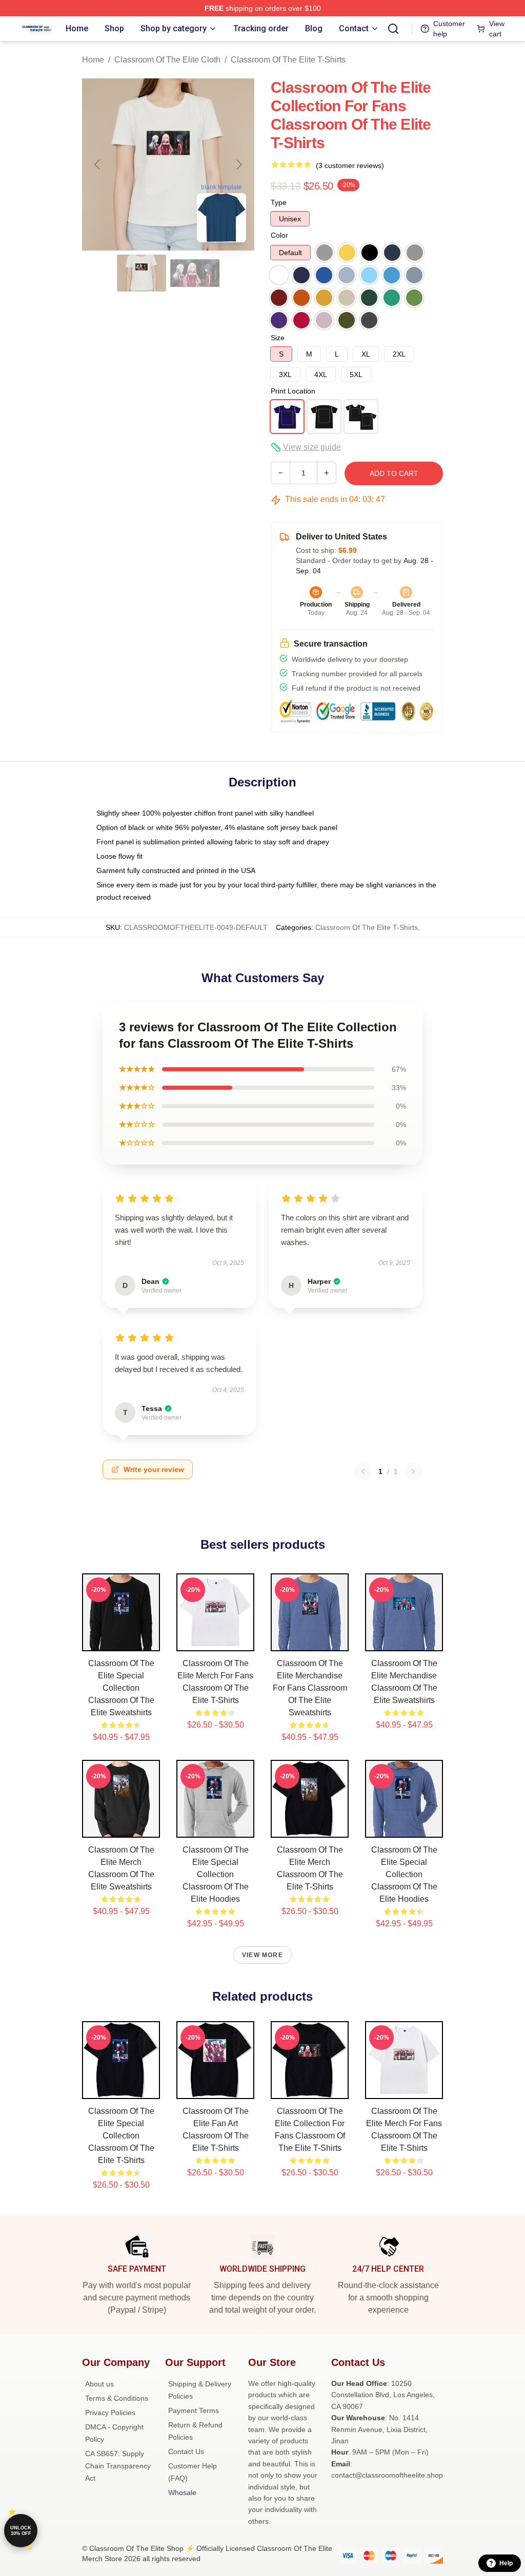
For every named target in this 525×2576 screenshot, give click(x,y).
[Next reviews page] (413, 1471)
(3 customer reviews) (350, 165)
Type (279, 202)
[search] (393, 29)
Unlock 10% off (21, 2531)
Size (278, 338)
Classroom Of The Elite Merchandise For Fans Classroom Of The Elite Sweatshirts (310, 1688)
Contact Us (186, 2452)
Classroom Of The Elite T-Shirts (288, 60)
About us (99, 2384)
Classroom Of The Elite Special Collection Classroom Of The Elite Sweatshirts (121, 1688)
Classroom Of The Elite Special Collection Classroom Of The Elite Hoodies (216, 1874)
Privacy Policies (110, 2413)
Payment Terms (194, 2411)
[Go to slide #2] (195, 273)
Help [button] (506, 2563)
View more (262, 1955)
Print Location (293, 391)
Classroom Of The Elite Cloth (167, 60)
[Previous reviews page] (363, 1471)
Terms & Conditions (117, 2398)
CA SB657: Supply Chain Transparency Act (118, 2466)
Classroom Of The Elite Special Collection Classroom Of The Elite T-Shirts (121, 2136)
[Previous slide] (98, 164)
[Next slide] (238, 164)
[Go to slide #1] (142, 273)
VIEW (121, 1641)
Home (93, 60)
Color (279, 235)
